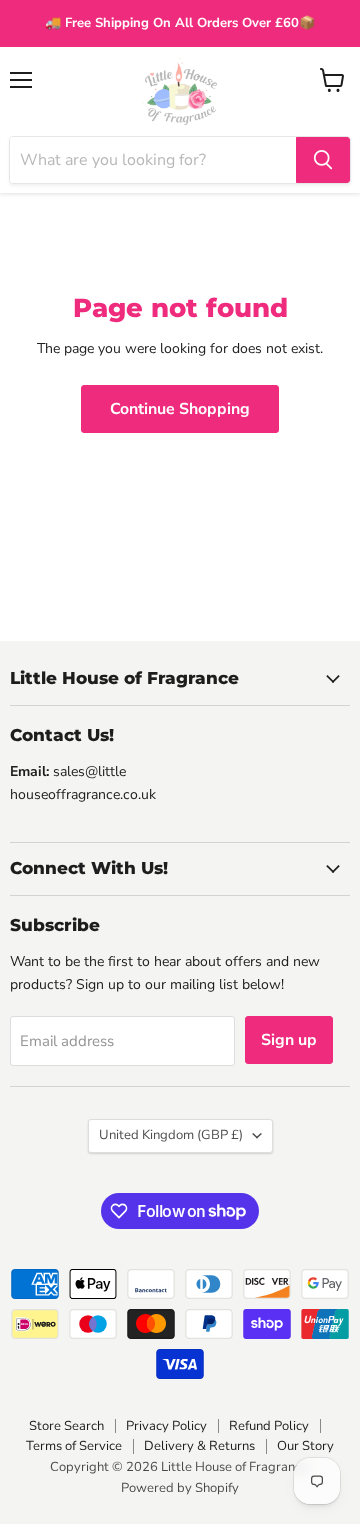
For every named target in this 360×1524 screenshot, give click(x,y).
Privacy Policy (166, 1426)
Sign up (289, 1040)
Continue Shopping (180, 409)
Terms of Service (74, 1446)
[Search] (323, 160)
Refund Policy (269, 1426)
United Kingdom (171, 1135)
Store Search (66, 1426)
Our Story (305, 1446)
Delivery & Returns (199, 1446)
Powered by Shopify (180, 1488)
